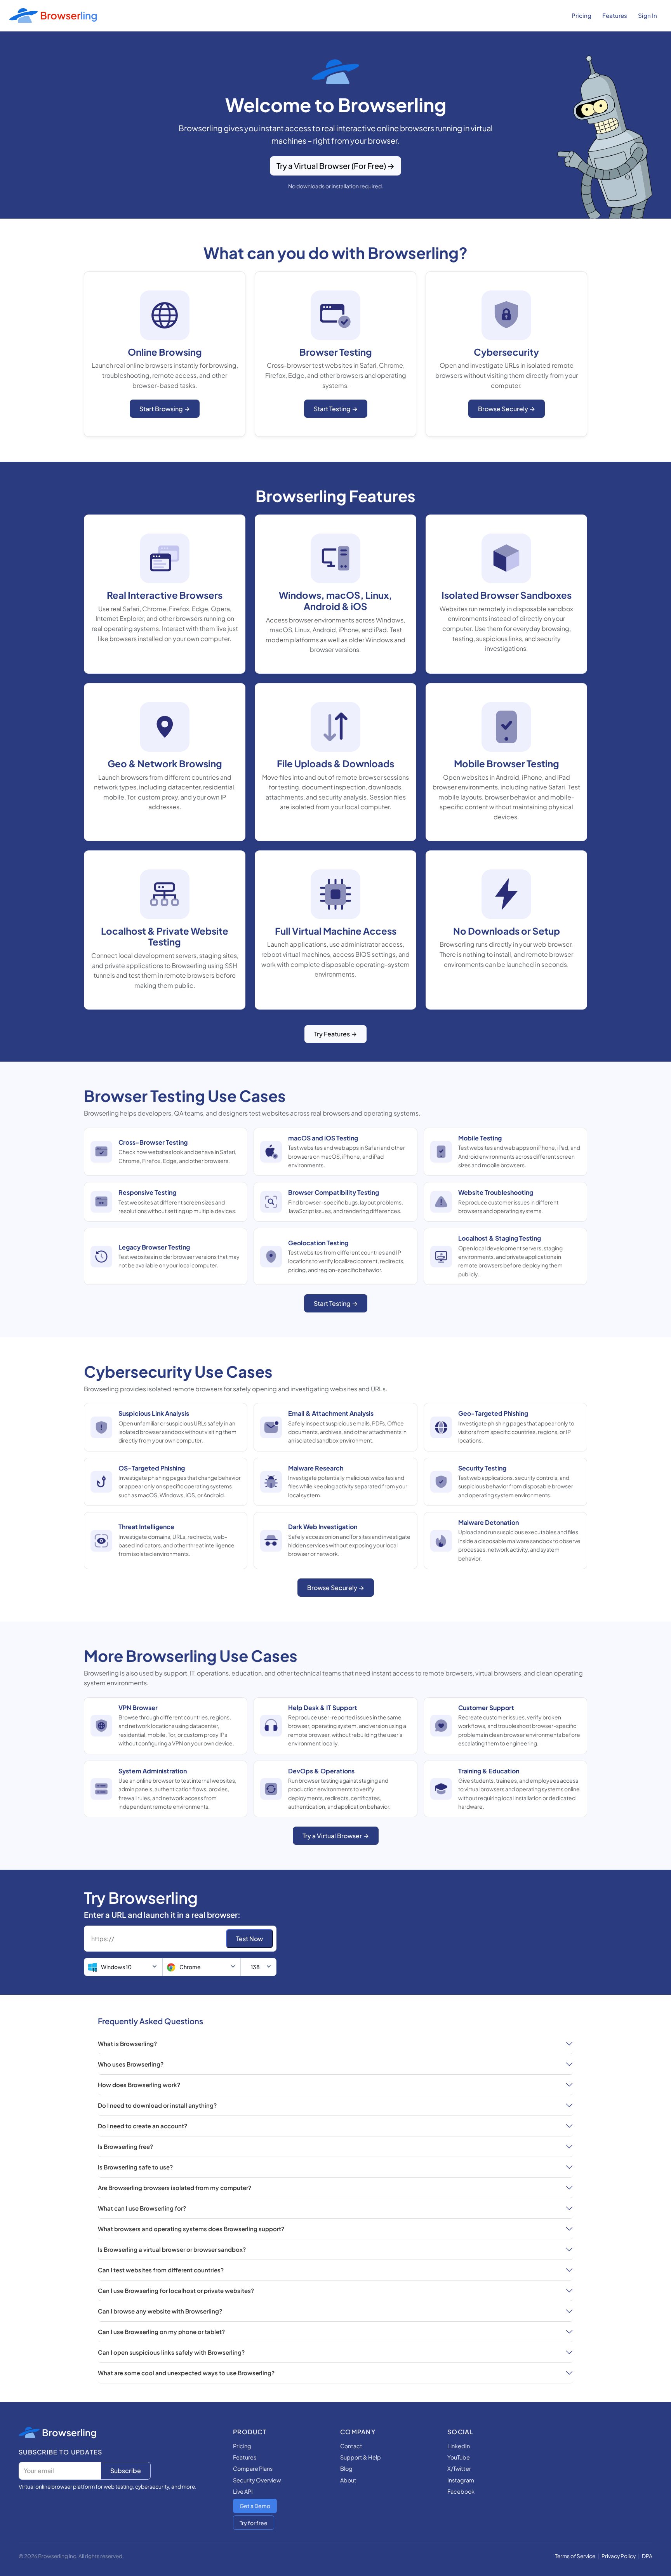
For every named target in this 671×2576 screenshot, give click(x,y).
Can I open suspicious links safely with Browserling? (171, 2352)
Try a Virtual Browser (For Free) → (335, 166)
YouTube (459, 2457)
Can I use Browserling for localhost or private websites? (176, 2290)
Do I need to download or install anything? (157, 2105)
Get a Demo (255, 2506)
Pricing (581, 15)
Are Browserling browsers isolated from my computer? (175, 2188)
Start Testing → (336, 409)
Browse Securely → (507, 409)
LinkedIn (459, 2446)
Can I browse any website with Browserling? (160, 2311)
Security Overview (257, 2480)
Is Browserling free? (125, 2146)
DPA (647, 2556)
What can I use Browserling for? (142, 2208)
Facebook (461, 2491)
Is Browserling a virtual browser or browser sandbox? (172, 2249)
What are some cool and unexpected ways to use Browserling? (186, 2373)
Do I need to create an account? (143, 2126)
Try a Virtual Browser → (336, 1836)
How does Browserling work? (139, 2085)
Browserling (69, 2432)
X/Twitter (459, 2468)
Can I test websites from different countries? (161, 2270)
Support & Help (361, 2457)
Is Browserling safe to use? (135, 2167)
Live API (243, 2491)
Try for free (254, 2523)
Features (615, 15)
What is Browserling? (127, 2043)
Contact (351, 2446)
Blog (346, 2468)
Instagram (461, 2480)
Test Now (249, 1939)
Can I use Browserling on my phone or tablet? (161, 2332)
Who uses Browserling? (131, 2064)
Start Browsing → (165, 409)
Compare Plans (253, 2468)
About (348, 2480)
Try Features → (335, 1034)
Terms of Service (575, 2556)
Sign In (648, 15)
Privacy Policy (619, 2556)
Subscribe (126, 2471)
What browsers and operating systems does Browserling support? (191, 2229)
